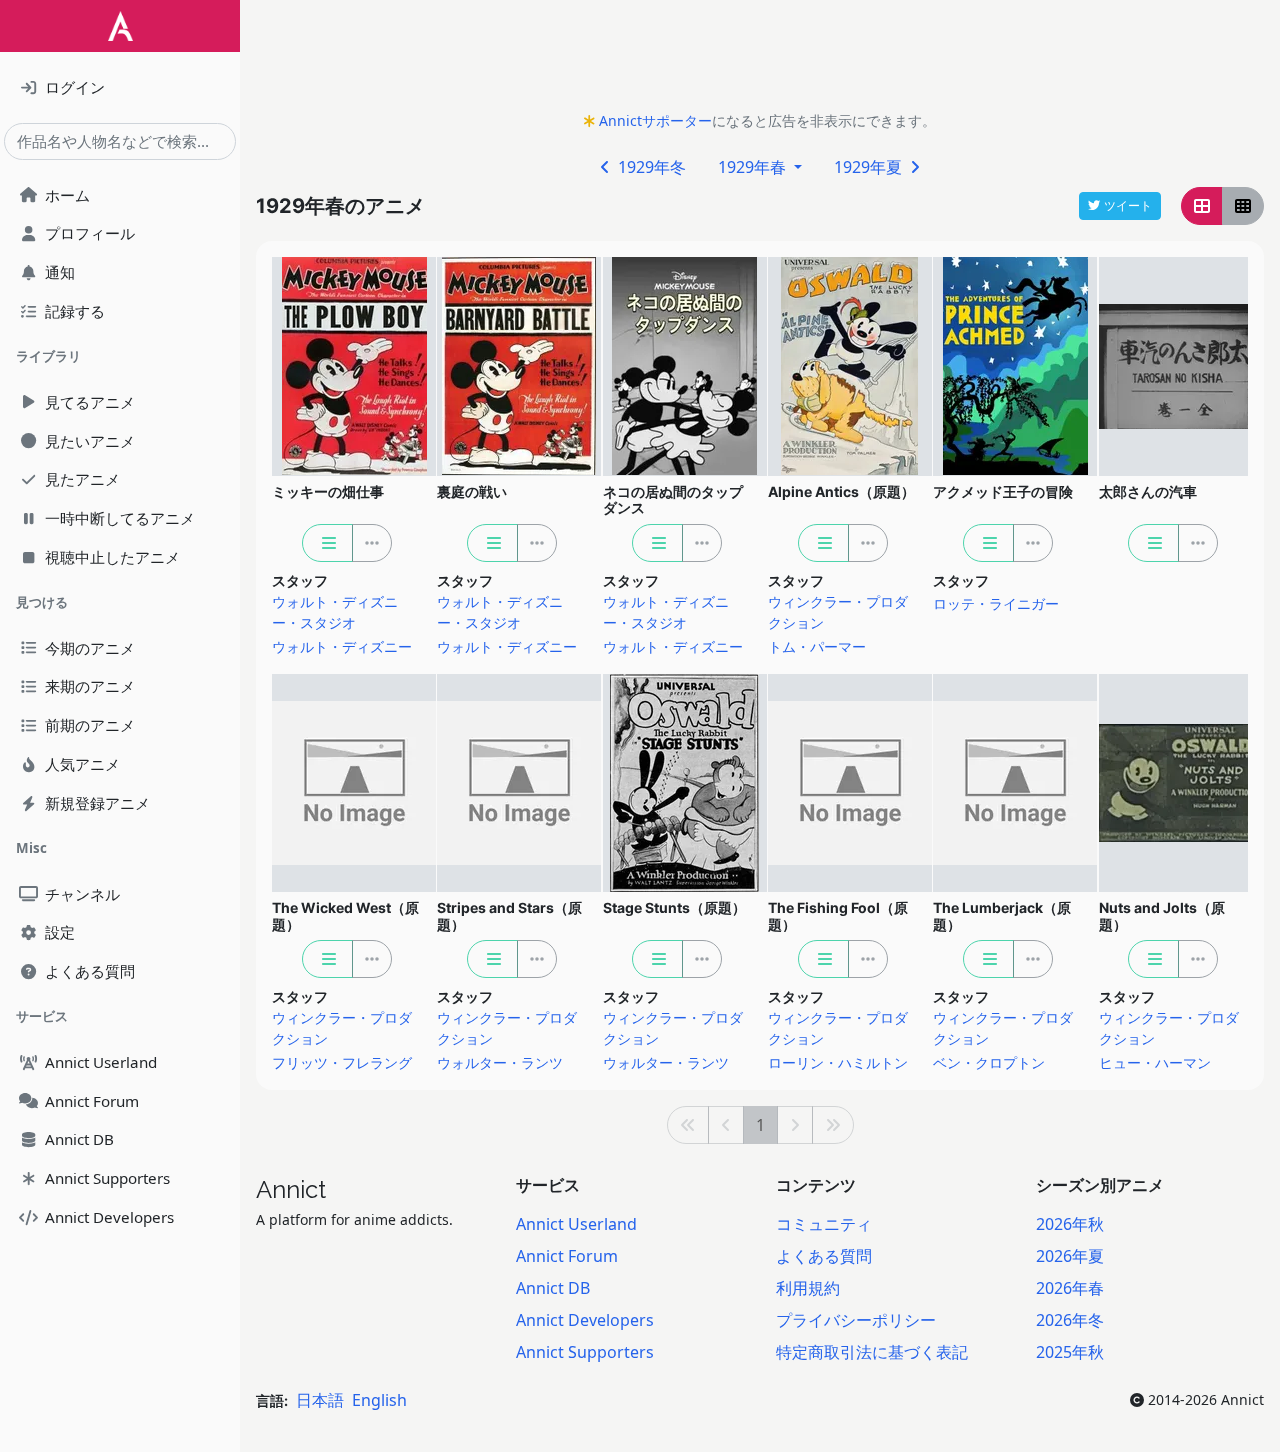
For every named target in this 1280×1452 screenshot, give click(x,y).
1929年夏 (870, 167)
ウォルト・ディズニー (342, 646)
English (379, 1400)
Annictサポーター (655, 120)
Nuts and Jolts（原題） (1162, 916)
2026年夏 (1070, 1256)
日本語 (320, 1400)
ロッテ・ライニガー (996, 603)
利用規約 (808, 1288)
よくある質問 (824, 1256)
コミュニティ (824, 1224)
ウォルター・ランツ (500, 1062)
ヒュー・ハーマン (1155, 1062)
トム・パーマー (817, 646)
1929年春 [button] (754, 167)
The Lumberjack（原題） (1002, 916)
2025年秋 (1070, 1352)
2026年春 (1070, 1288)
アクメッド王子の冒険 (1003, 491)
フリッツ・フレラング (342, 1062)
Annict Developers (585, 1320)
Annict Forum (567, 1256)
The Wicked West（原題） (345, 916)
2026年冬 (1070, 1320)
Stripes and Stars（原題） (509, 916)
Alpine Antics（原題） (841, 491)
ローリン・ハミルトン (838, 1062)
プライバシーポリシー (856, 1320)
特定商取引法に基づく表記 (872, 1352)
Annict (291, 1189)
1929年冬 (650, 167)
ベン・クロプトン (989, 1062)
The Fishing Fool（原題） (838, 916)
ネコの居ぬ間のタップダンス (673, 500)
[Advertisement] (760, 61)
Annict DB (553, 1288)
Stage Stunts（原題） (674, 907)
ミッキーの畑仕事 (328, 491)
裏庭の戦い (472, 491)
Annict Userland (576, 1224)
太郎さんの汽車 (1148, 491)
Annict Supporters (585, 1352)
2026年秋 (1070, 1224)
